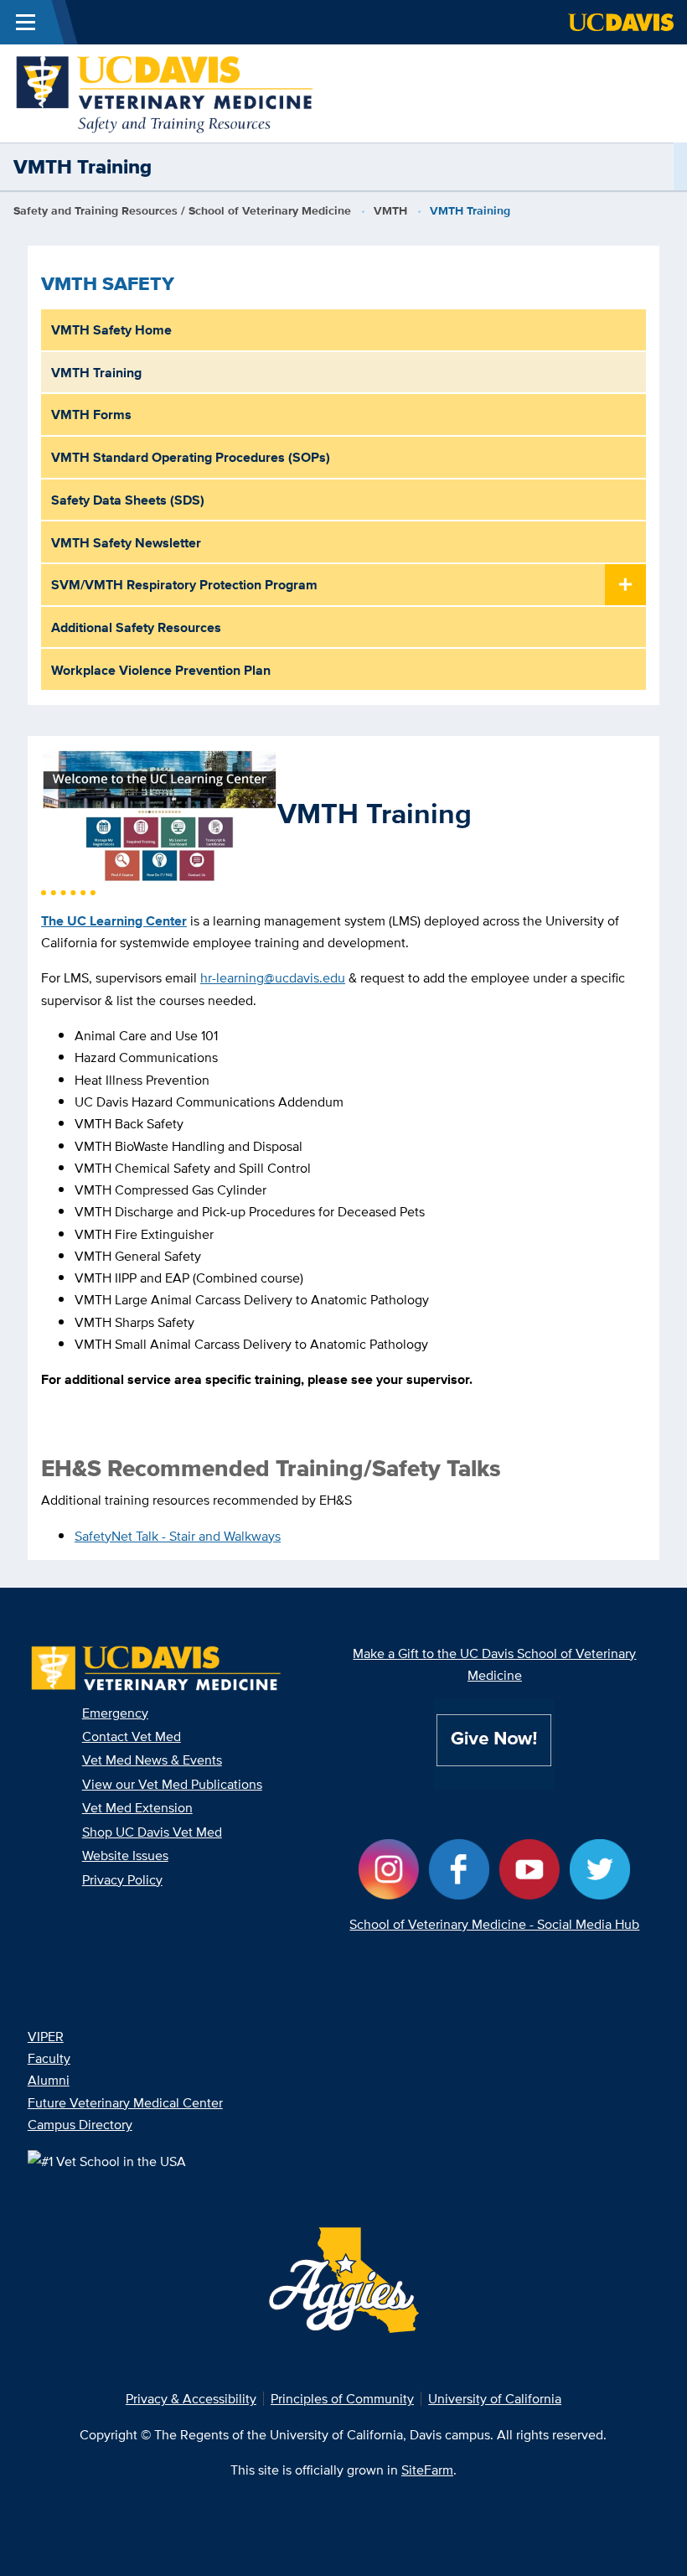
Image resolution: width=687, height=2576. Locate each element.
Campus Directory (80, 2124)
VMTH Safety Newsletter (126, 542)
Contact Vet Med (132, 1736)
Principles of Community (342, 2398)
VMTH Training (96, 372)
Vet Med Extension (137, 1807)
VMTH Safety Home (111, 329)
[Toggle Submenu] (625, 586)
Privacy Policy (122, 1879)
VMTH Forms (91, 414)
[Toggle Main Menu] (26, 22)
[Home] (165, 92)
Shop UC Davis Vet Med (152, 1832)
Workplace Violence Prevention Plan (161, 670)
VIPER (46, 2036)
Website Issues (125, 1855)
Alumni (49, 2080)
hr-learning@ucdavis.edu (273, 977)
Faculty (49, 2058)
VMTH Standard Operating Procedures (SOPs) (191, 457)
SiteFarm (427, 2470)
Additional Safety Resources (136, 627)
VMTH (390, 211)
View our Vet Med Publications (172, 1784)
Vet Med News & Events (152, 1760)
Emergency (115, 1713)
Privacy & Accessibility (191, 2398)
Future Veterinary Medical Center (125, 2102)
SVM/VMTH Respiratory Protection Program (184, 584)
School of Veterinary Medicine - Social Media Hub (494, 1924)
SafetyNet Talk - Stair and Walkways (178, 1536)
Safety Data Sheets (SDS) (128, 500)
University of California (495, 2398)
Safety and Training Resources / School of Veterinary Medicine (182, 211)
